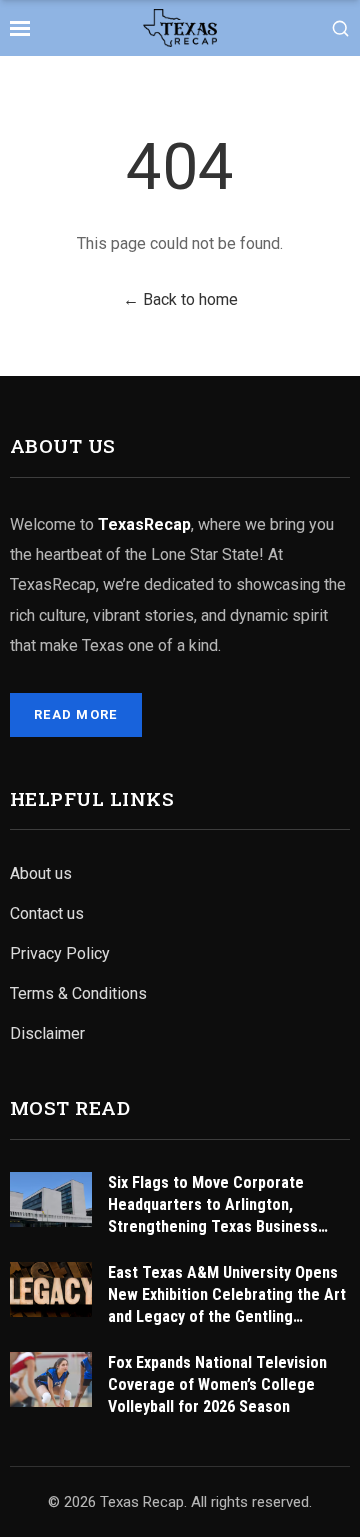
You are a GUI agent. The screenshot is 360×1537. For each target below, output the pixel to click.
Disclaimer (47, 1033)
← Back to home (180, 299)
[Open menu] (20, 28)
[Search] (340, 28)
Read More (76, 714)
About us (41, 873)
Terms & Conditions (78, 993)
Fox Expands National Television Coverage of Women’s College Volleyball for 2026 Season (217, 1384)
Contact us (47, 913)
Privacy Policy (60, 953)
